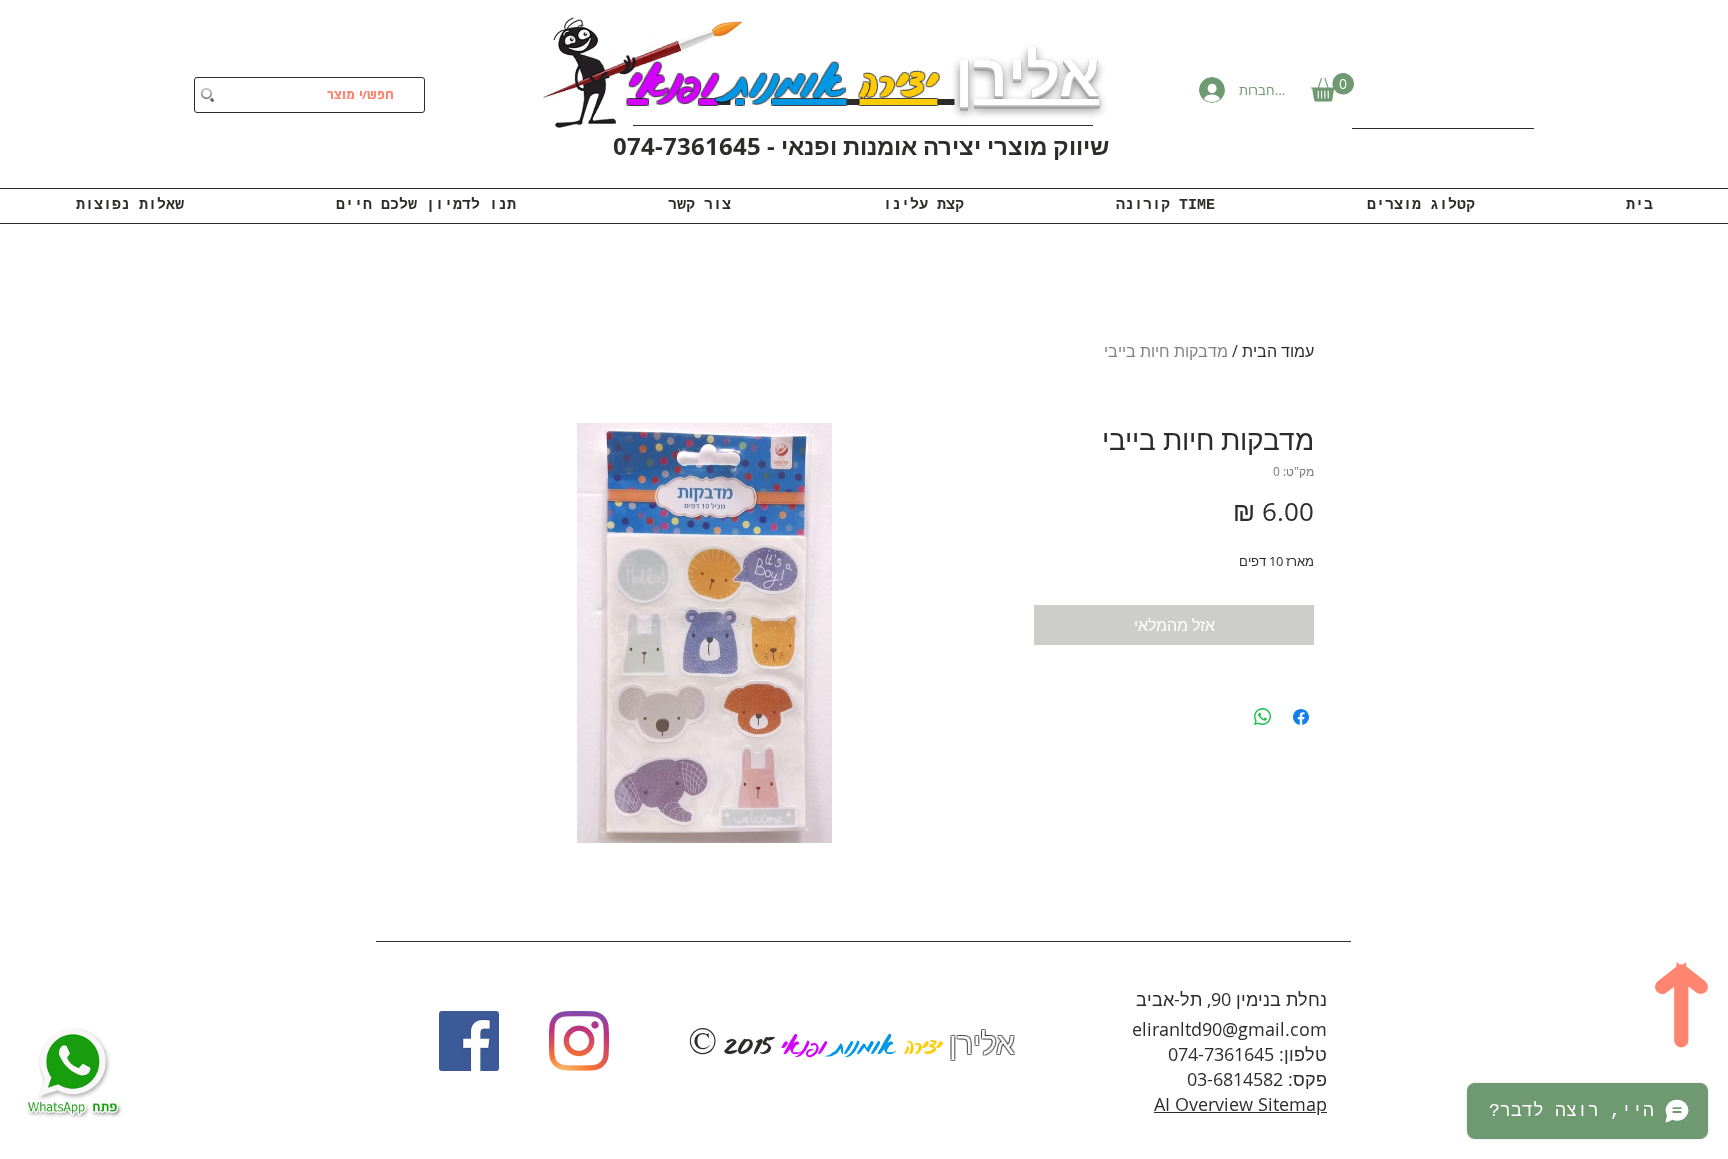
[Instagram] (579, 1041)
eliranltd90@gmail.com (1229, 1029)
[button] (1332, 87)
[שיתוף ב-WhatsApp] (1263, 717)
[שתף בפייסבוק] (1301, 717)
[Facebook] (469, 1041)
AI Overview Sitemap (1240, 1104)
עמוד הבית (1278, 351)
